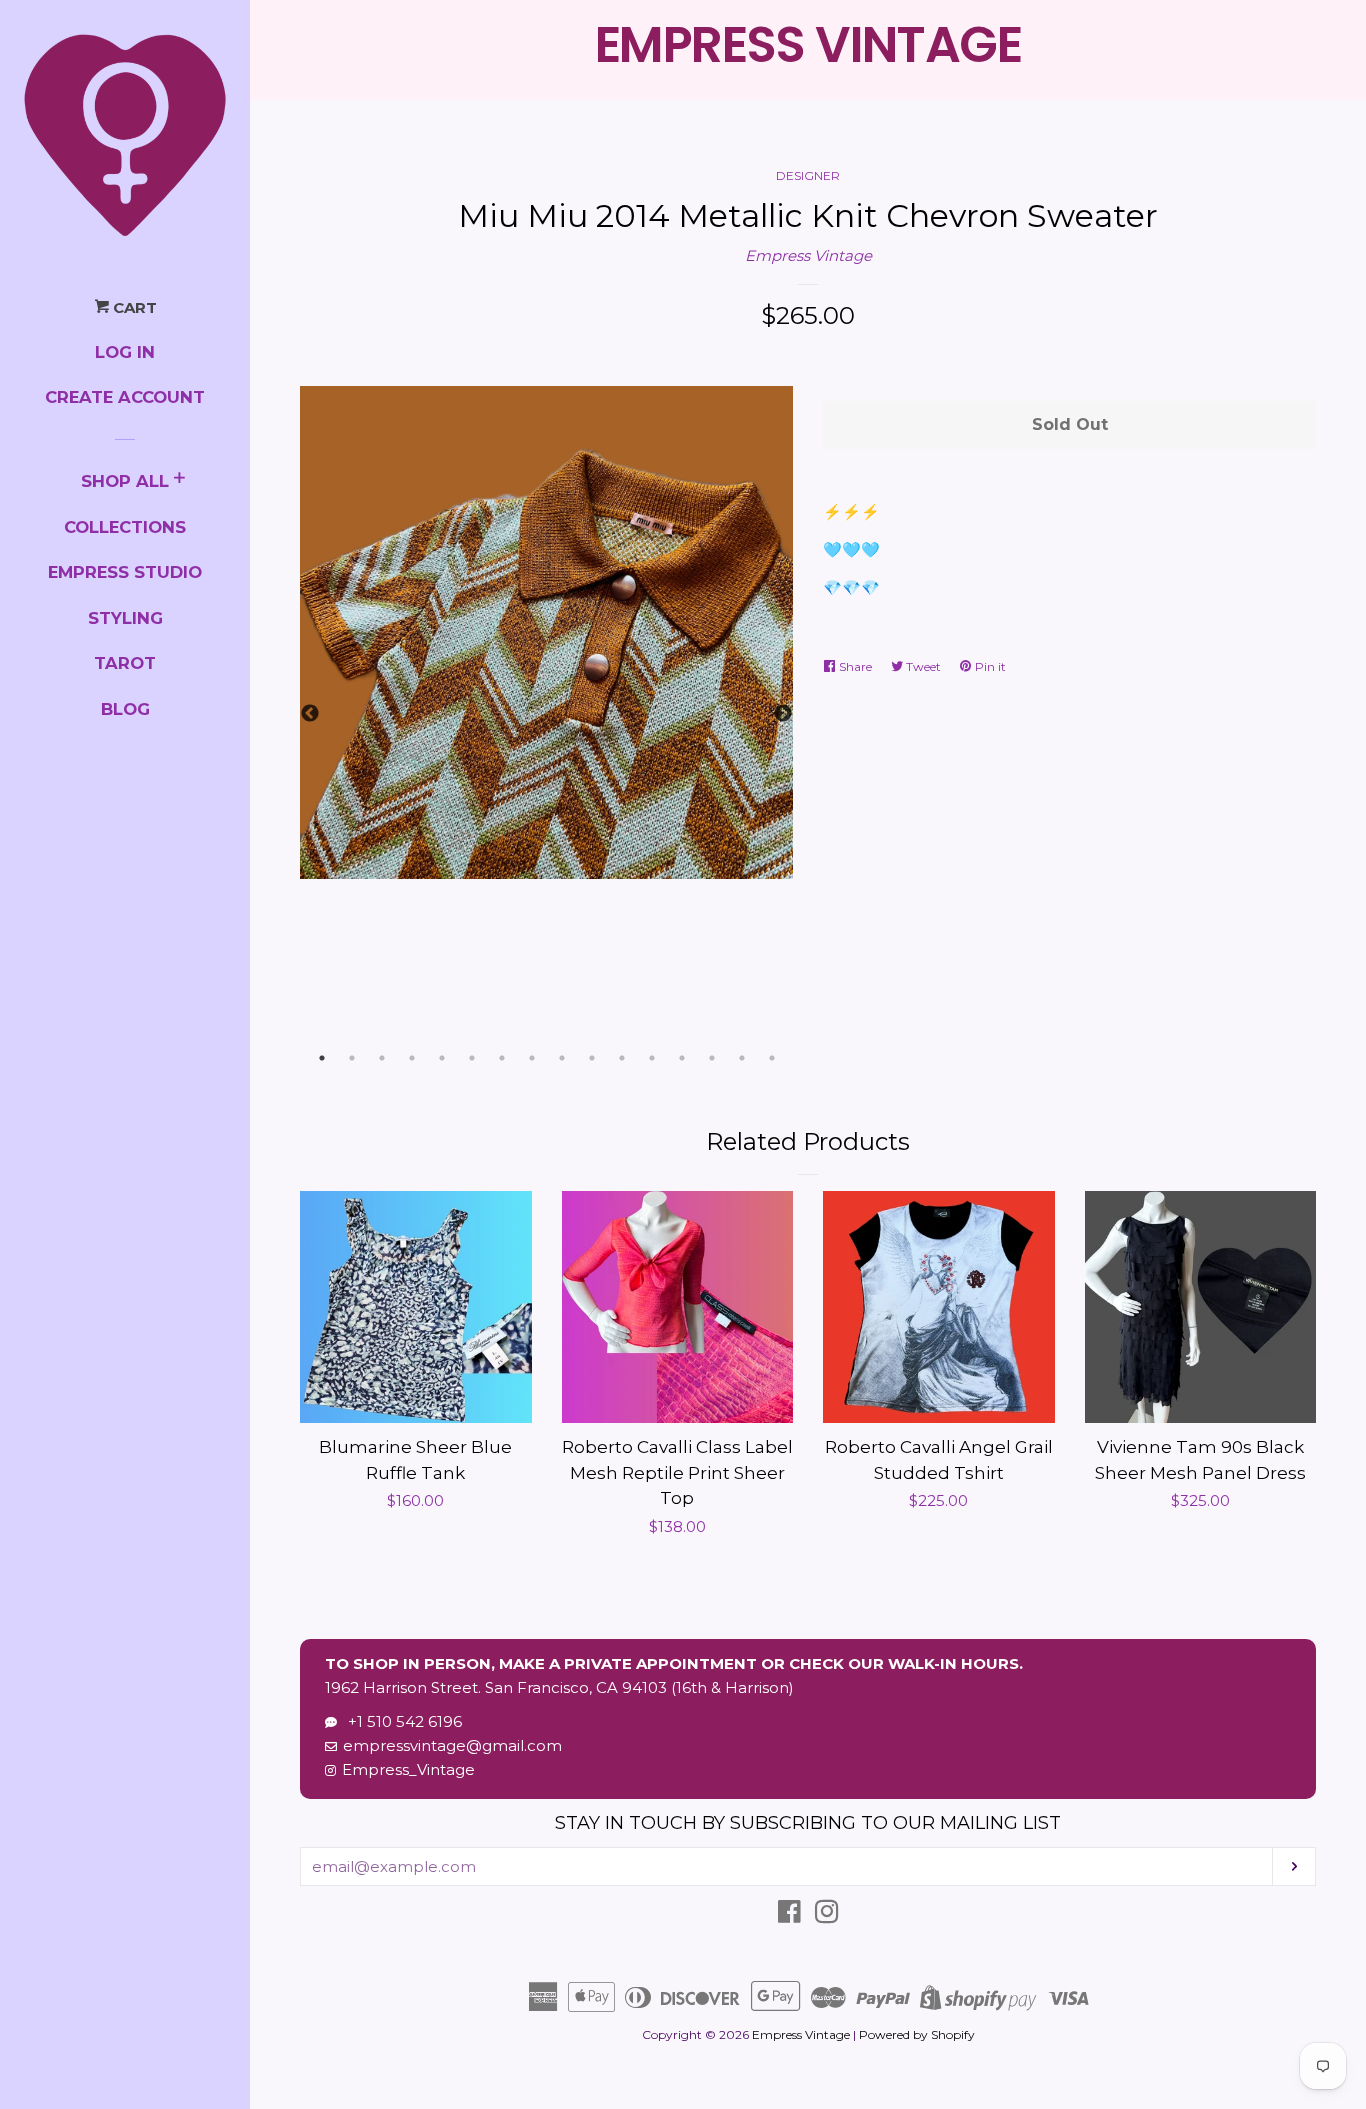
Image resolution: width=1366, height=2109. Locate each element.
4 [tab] (412, 1058)
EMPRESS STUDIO (125, 572)
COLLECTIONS (125, 527)
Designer (808, 175)
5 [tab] (442, 1058)
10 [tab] (592, 1058)
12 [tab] (652, 1058)
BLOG (125, 709)
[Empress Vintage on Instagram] (827, 1915)
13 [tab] (682, 1058)
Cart (133, 307)
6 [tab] (472, 1058)
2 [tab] (352, 1058)
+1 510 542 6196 (401, 1721)
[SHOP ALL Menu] (179, 480)
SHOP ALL (125, 481)
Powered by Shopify (917, 2034)
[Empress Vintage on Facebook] (789, 1915)
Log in (125, 352)
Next (783, 714)
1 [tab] (322, 1058)
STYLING (125, 618)
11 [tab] (622, 1058)
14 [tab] (712, 1058)
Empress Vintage (808, 255)
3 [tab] (382, 1058)
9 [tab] (562, 1058)
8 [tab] (532, 1058)
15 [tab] (742, 1058)
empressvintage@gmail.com (452, 1745)
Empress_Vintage (408, 1769)
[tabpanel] (546, 632)
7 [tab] (502, 1058)
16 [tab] (772, 1058)
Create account (125, 397)
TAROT (125, 663)
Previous (310, 714)
